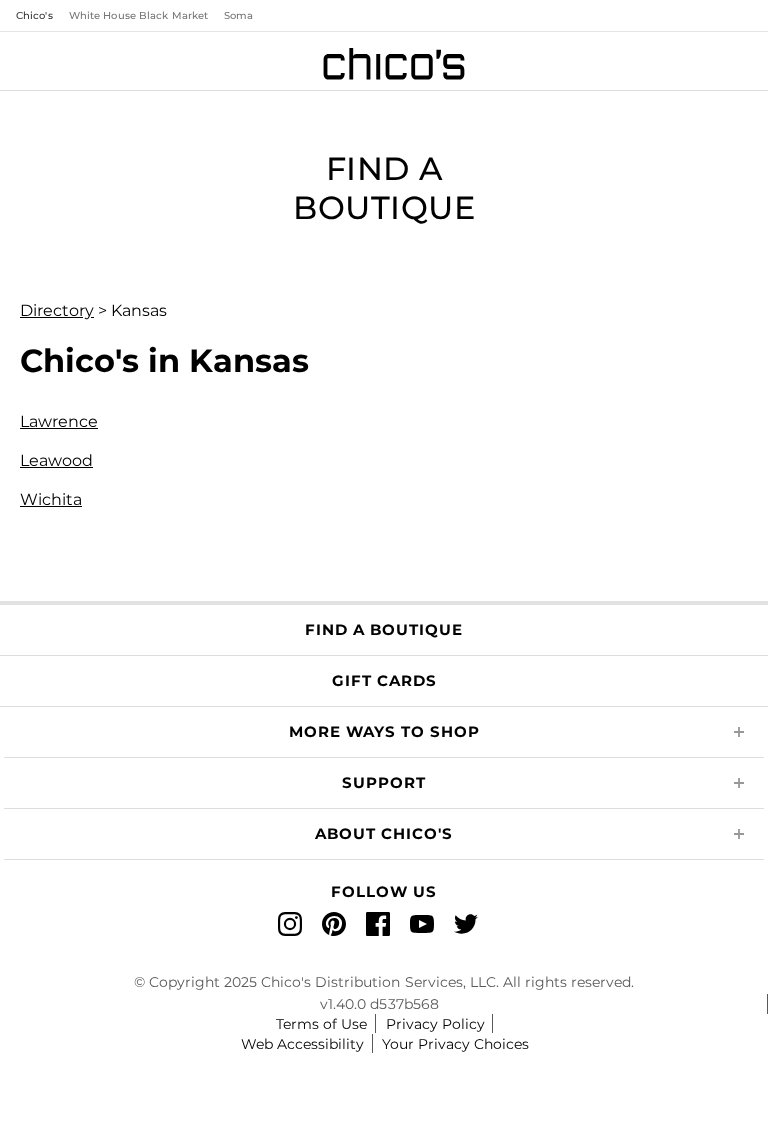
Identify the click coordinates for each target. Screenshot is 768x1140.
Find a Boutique (384, 629)
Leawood (56, 460)
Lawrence (59, 421)
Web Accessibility (302, 1044)
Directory (57, 310)
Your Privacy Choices (455, 1044)
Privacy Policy (435, 1024)
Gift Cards (384, 680)
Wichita (51, 499)
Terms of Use (321, 1024)
